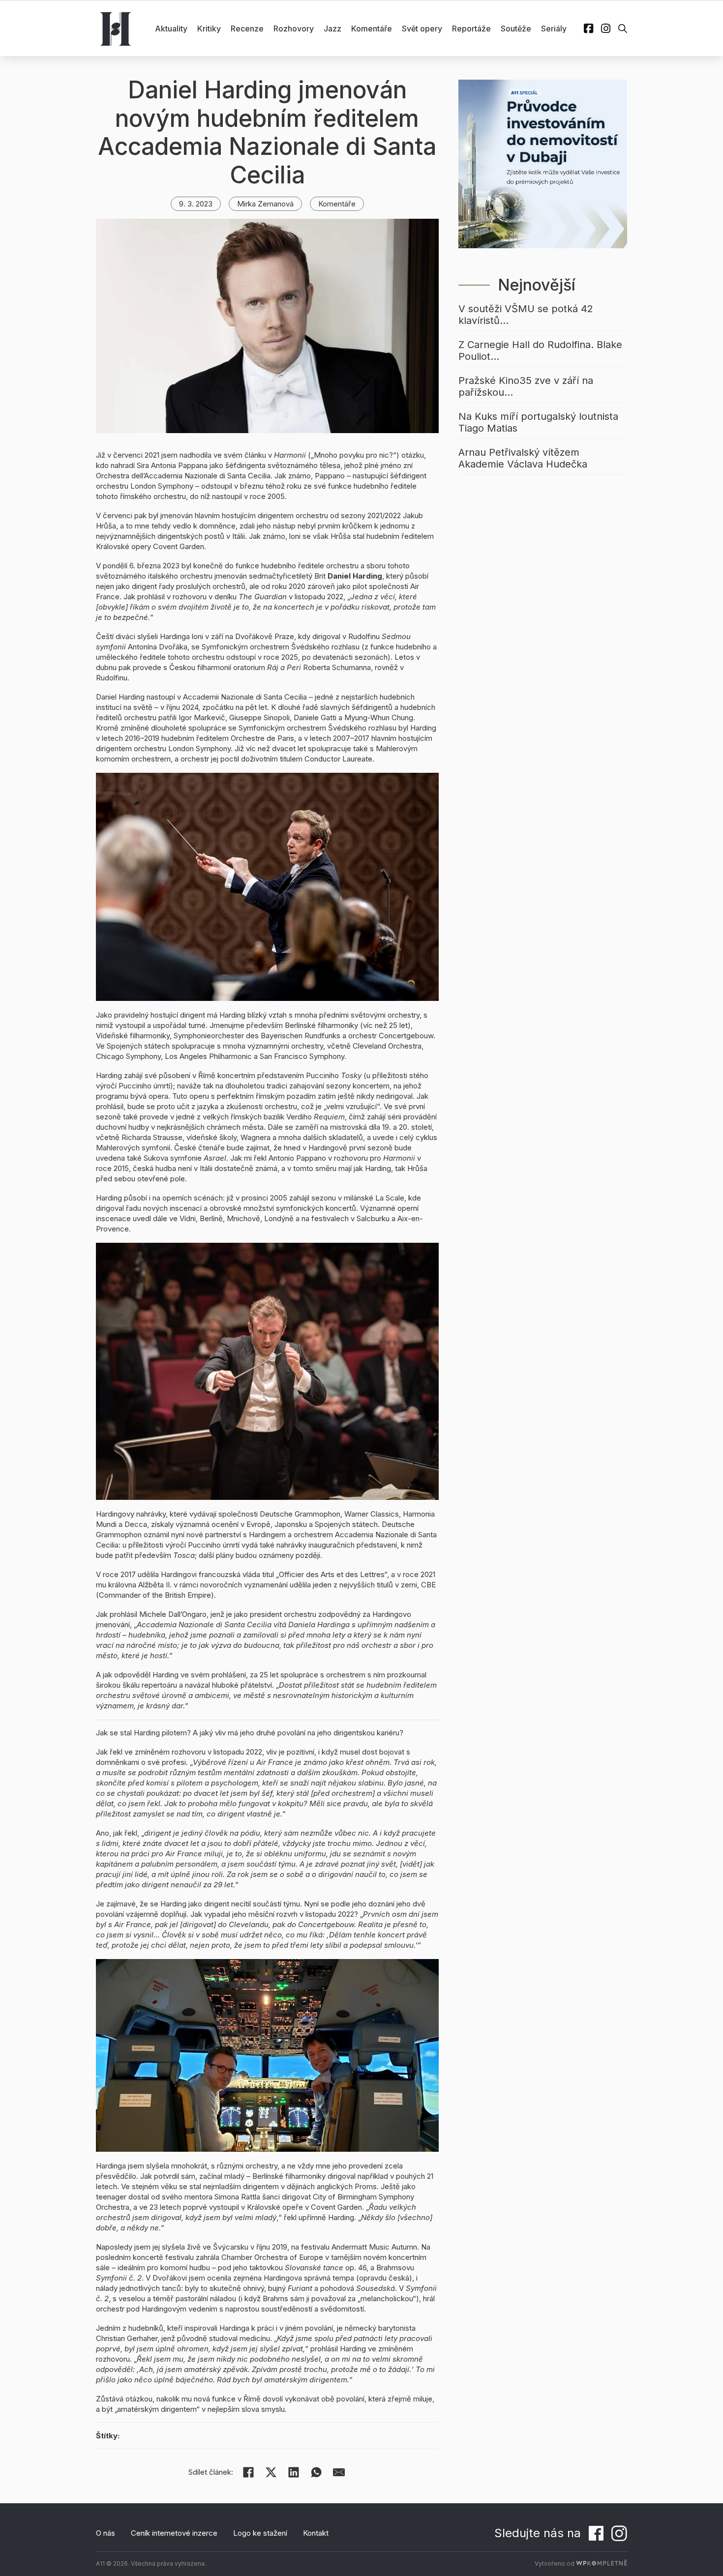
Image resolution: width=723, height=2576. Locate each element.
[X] (271, 2472)
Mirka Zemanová (265, 204)
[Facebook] (248, 2472)
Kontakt (316, 2533)
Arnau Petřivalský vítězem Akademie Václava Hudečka (523, 458)
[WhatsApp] (316, 2472)
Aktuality (171, 29)
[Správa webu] (602, 2563)
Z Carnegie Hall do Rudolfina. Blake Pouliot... (540, 351)
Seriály (554, 29)
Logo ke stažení (260, 2533)
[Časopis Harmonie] (116, 29)
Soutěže (516, 29)
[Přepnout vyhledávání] (623, 29)
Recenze (247, 29)
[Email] (339, 2472)
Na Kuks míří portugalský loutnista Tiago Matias (538, 422)
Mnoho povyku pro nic (351, 455)
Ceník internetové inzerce (174, 2533)
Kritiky (209, 29)
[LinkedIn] (294, 2472)
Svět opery (422, 29)
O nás (105, 2533)
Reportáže (471, 29)
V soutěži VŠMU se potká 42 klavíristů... (526, 315)
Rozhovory (294, 29)
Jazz (332, 29)
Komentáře (372, 29)
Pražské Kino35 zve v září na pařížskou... (526, 386)
